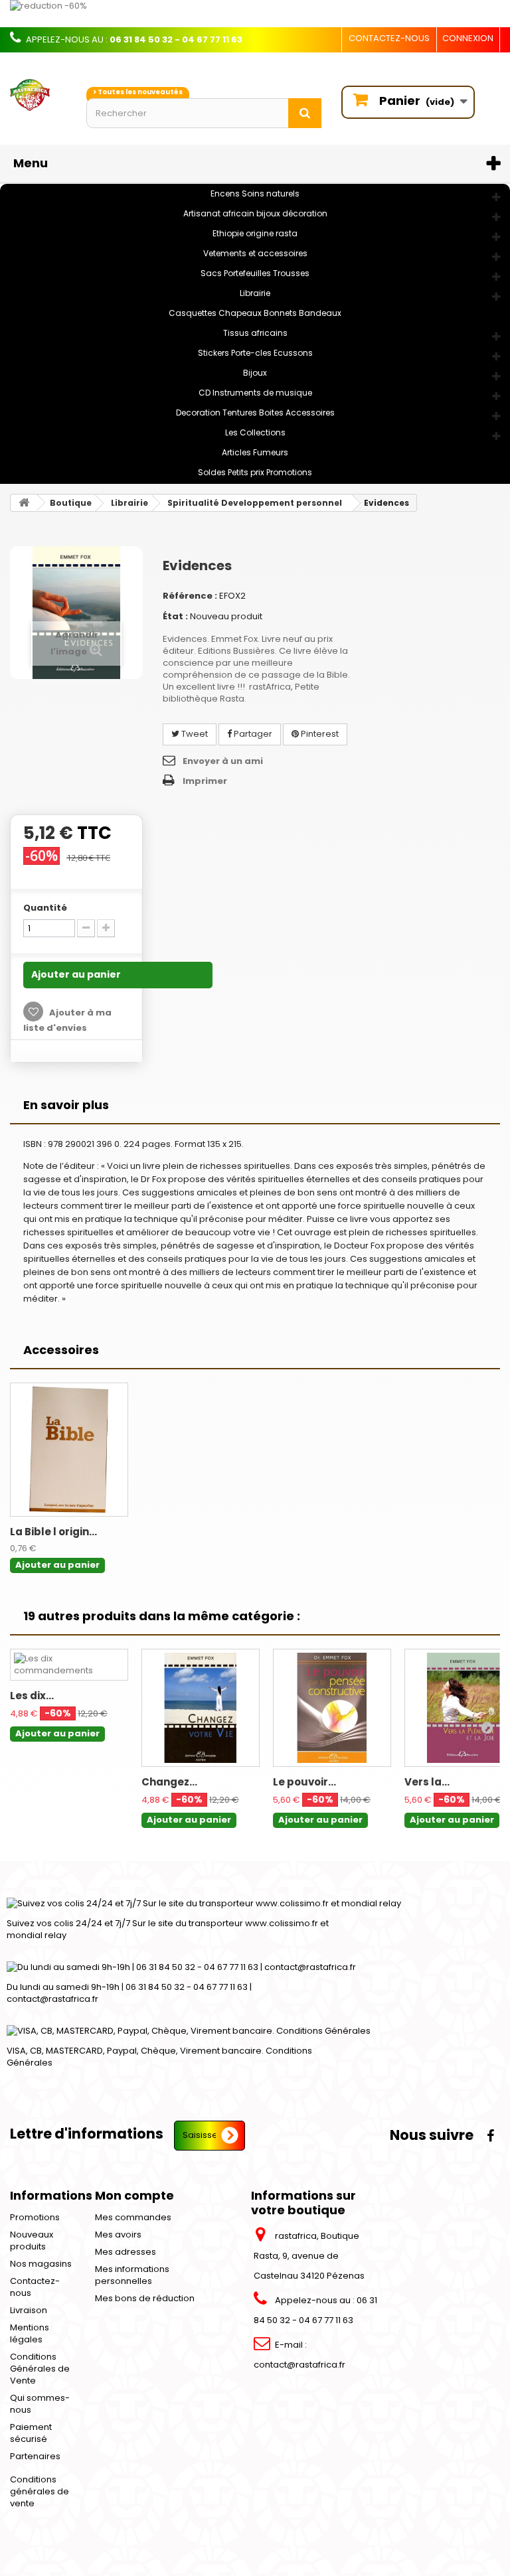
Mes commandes (133, 2217)
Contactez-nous (389, 38)
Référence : (190, 596)
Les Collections (255, 432)
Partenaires (35, 2456)
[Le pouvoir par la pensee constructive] (332, 1708)
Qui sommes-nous (40, 2404)
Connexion (468, 38)
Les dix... (32, 1696)
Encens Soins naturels (255, 193)
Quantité (45, 908)
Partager (252, 734)
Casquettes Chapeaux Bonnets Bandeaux (255, 313)
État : (175, 616)
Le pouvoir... (304, 1782)
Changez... (169, 1782)
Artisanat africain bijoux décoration (255, 213)
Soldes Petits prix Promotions (255, 472)
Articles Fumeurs (255, 452)
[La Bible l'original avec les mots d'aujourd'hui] (69, 1450)
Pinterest (319, 734)
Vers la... (427, 1782)
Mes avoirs (118, 2235)
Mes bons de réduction (145, 2298)
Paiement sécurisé (31, 2433)
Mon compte (134, 2195)
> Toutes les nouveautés (138, 92)
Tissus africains (255, 333)
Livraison (29, 2310)
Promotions (35, 2217)
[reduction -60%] (255, 14)
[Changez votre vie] (201, 1708)
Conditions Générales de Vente (40, 2369)
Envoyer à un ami (223, 761)
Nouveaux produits (32, 2240)
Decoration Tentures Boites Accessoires (255, 413)
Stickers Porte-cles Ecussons (255, 353)
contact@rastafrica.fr (299, 2365)
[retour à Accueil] (24, 503)
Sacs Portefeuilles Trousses (255, 273)
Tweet (194, 734)
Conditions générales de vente (40, 2491)
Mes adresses (126, 2252)
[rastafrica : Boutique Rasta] (38, 95)
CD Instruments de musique (255, 393)
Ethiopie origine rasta (255, 233)
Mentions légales (30, 2333)
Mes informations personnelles (132, 2275)
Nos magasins (41, 2264)
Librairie (255, 293)
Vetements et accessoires (255, 253)
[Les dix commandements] (69, 1665)
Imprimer (205, 781)
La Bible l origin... (53, 1532)
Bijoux (255, 373)
